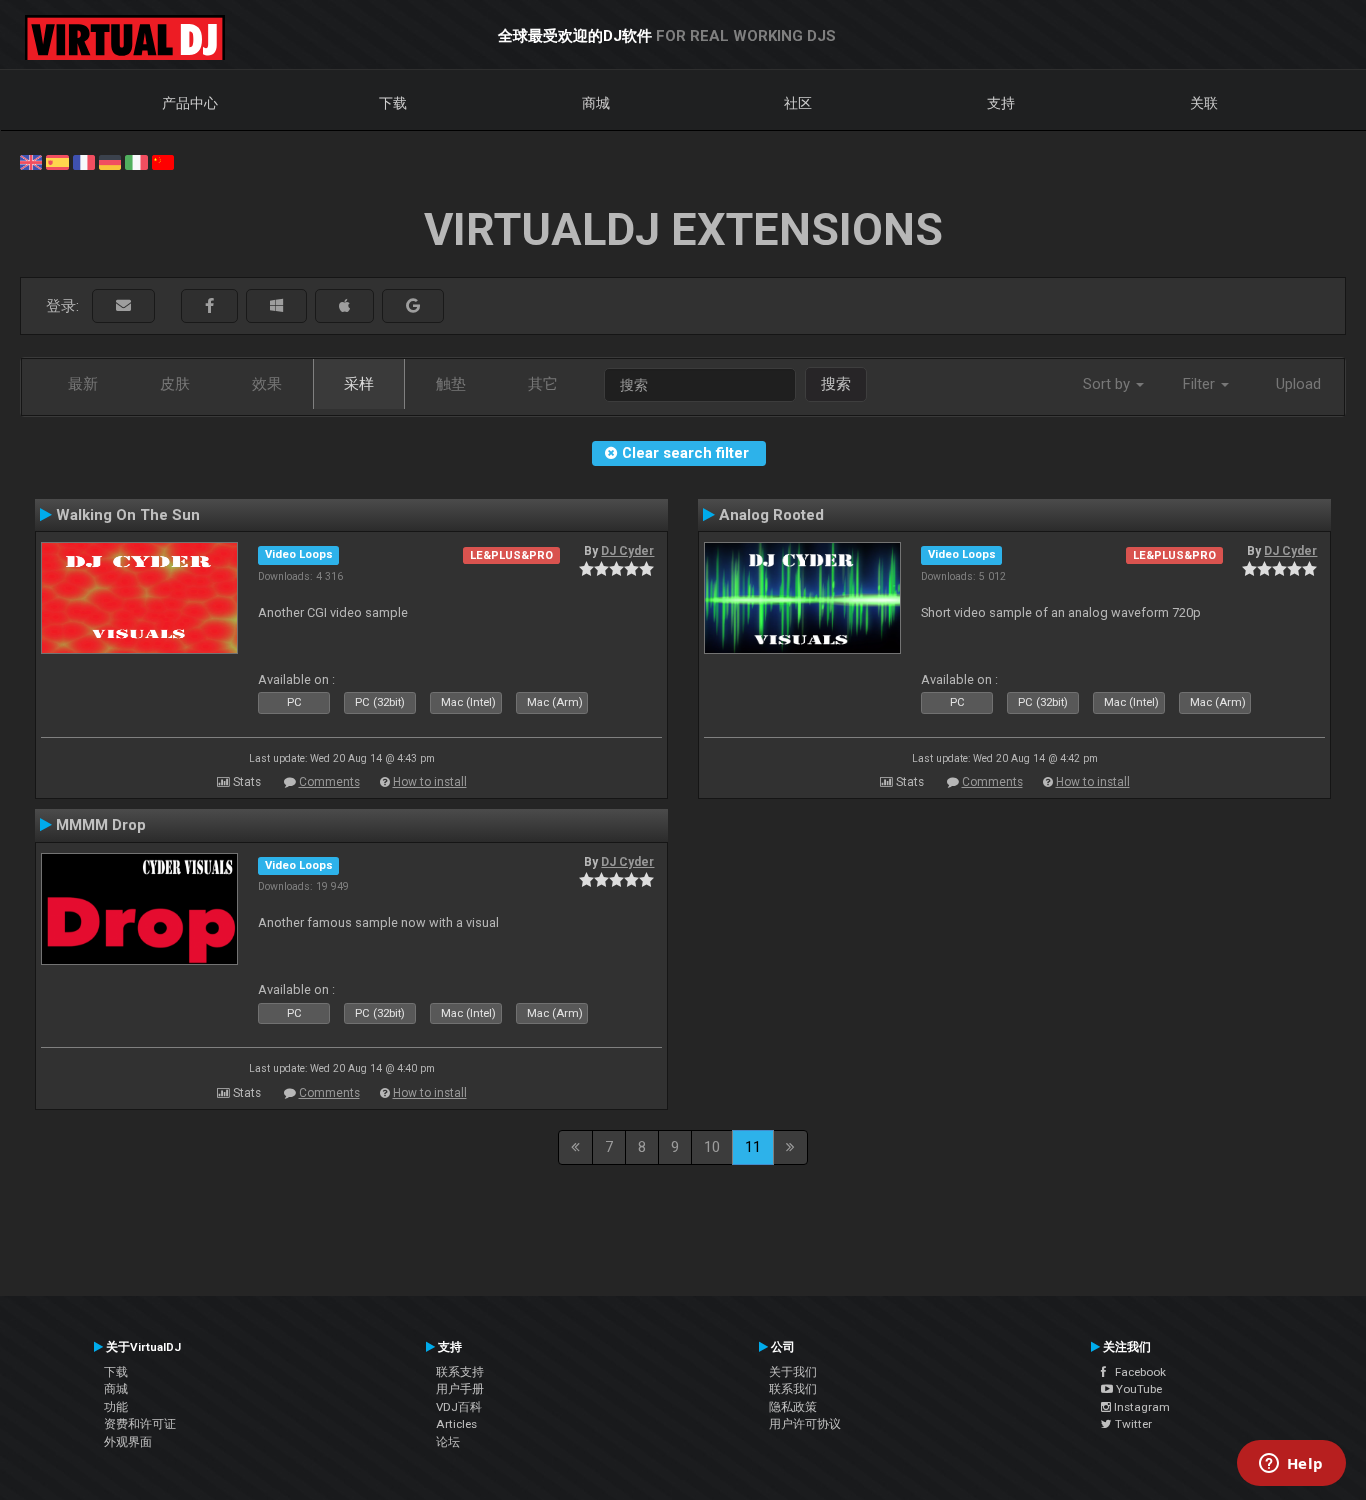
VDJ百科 (459, 1407)
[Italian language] (136, 161)
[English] (31, 161)
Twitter (1132, 1424)
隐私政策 (793, 1407)
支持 (1001, 103)
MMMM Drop (101, 825)
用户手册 (460, 1389)
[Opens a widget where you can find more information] (1291, 1465)
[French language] (84, 161)
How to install (430, 782)
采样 (359, 384)
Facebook (1136, 1372)
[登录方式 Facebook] (209, 306)
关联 (1204, 103)
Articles (456, 1424)
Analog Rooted (771, 515)
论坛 (448, 1442)
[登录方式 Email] (123, 306)
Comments (329, 782)
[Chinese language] (163, 161)
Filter (1201, 384)
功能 (116, 1407)
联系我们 (793, 1389)
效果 (267, 384)
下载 (393, 103)
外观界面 (128, 1442)
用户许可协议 (805, 1424)
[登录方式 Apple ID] (344, 306)
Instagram (1140, 1407)
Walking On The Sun (128, 515)
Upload (1298, 384)
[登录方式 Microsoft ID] (276, 306)
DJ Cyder (627, 551)
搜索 (836, 384)
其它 (543, 384)
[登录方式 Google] (413, 306)
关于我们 (793, 1372)
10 (712, 1147)
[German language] (110, 161)
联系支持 (460, 1372)
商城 (596, 103)
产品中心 (190, 103)
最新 (83, 384)
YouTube (1137, 1389)
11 (753, 1147)
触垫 (451, 384)
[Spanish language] (57, 161)
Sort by (1108, 384)
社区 (798, 103)
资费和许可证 (140, 1424)
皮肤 (175, 384)
